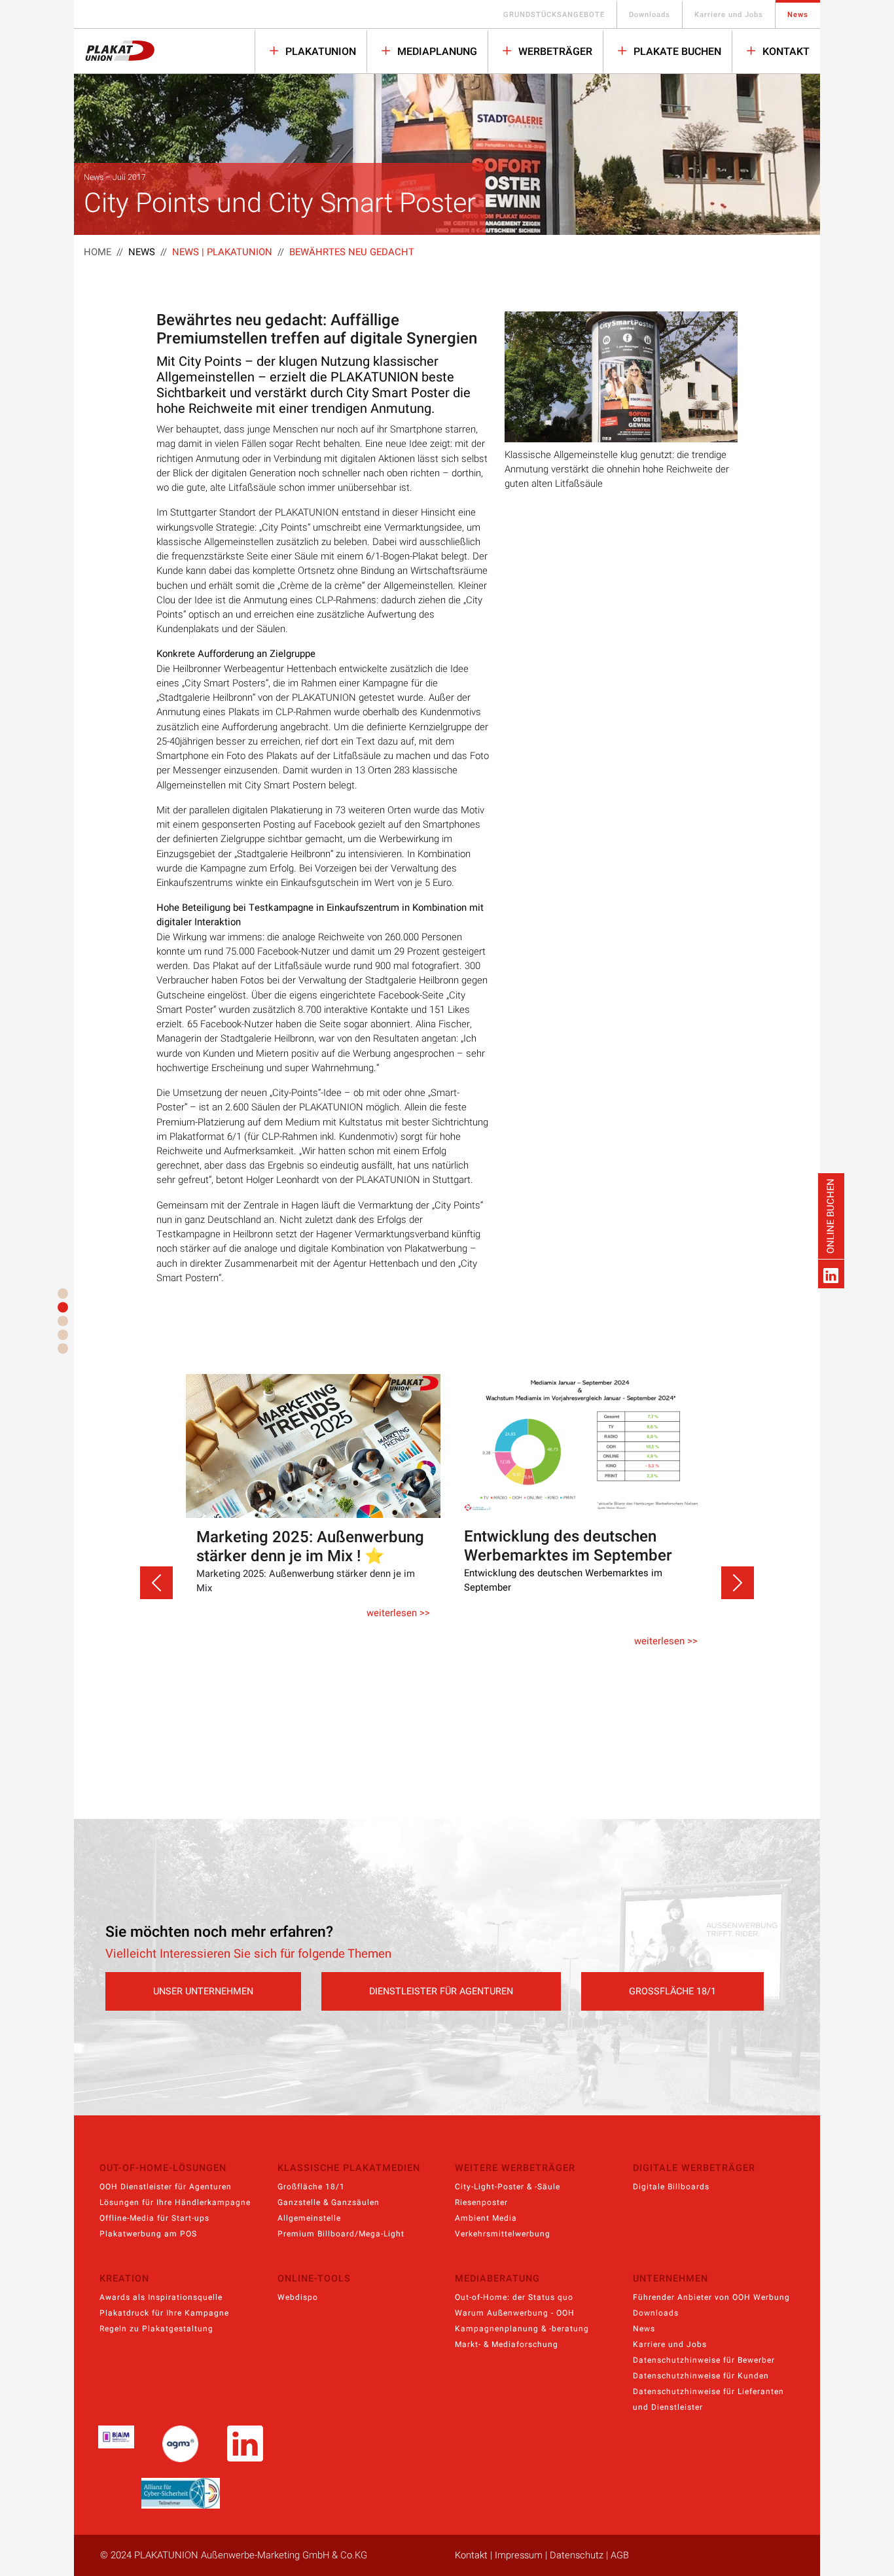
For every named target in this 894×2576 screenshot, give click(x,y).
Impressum (519, 2555)
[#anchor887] (63, 1349)
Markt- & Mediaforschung (507, 2344)
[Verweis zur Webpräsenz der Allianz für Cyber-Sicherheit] (181, 2493)
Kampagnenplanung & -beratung (522, 2329)
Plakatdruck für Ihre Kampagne (164, 2313)
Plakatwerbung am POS (148, 2234)
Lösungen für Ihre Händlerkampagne (175, 2202)
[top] (63, 1294)
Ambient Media (486, 2218)
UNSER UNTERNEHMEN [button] (203, 1991)
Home (98, 252)
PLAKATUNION (319, 52)
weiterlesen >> (407, 1641)
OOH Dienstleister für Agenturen (166, 2187)
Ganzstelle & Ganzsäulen (329, 2202)
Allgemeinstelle (309, 2218)
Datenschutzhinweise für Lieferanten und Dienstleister (708, 2399)
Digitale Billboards (671, 2187)
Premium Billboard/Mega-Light (341, 2234)
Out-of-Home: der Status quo (514, 2297)
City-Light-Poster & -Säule (508, 2187)
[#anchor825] (63, 1307)
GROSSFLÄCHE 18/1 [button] (672, 1991)
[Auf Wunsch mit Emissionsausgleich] (589, 1444)
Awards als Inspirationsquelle (161, 2297)
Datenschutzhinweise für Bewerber (704, 2360)
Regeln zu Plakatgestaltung (156, 2329)
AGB (620, 2555)
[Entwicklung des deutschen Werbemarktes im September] (322, 1446)
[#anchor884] (63, 1321)
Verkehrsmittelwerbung (503, 2234)
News (798, 15)
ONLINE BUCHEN (831, 1216)
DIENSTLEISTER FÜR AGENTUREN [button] (441, 1991)
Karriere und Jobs (729, 15)
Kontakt (785, 52)
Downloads (650, 15)
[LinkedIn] (831, 1274)
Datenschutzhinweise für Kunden (701, 2376)
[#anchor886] (63, 1335)
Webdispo (298, 2297)
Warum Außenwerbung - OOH (515, 2313)
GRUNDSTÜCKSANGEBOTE (554, 15)
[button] (156, 1583)
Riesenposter (481, 2202)
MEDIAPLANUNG (436, 52)
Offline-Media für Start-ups (154, 2218)
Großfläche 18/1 (311, 2187)
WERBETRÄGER (554, 52)
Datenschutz (577, 2555)
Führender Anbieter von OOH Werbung (711, 2297)
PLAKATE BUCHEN (676, 52)
